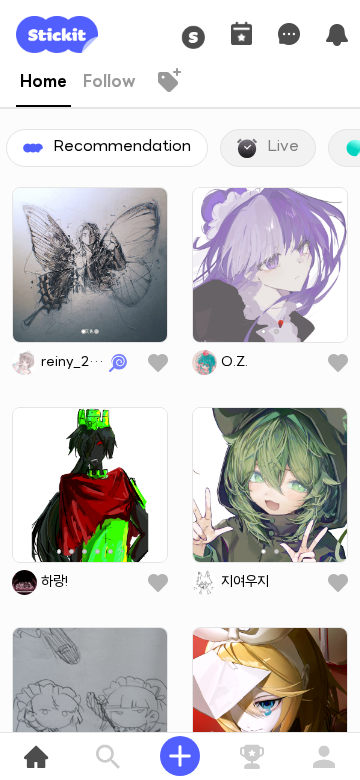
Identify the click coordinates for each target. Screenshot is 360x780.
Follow (109, 83)
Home (43, 83)
